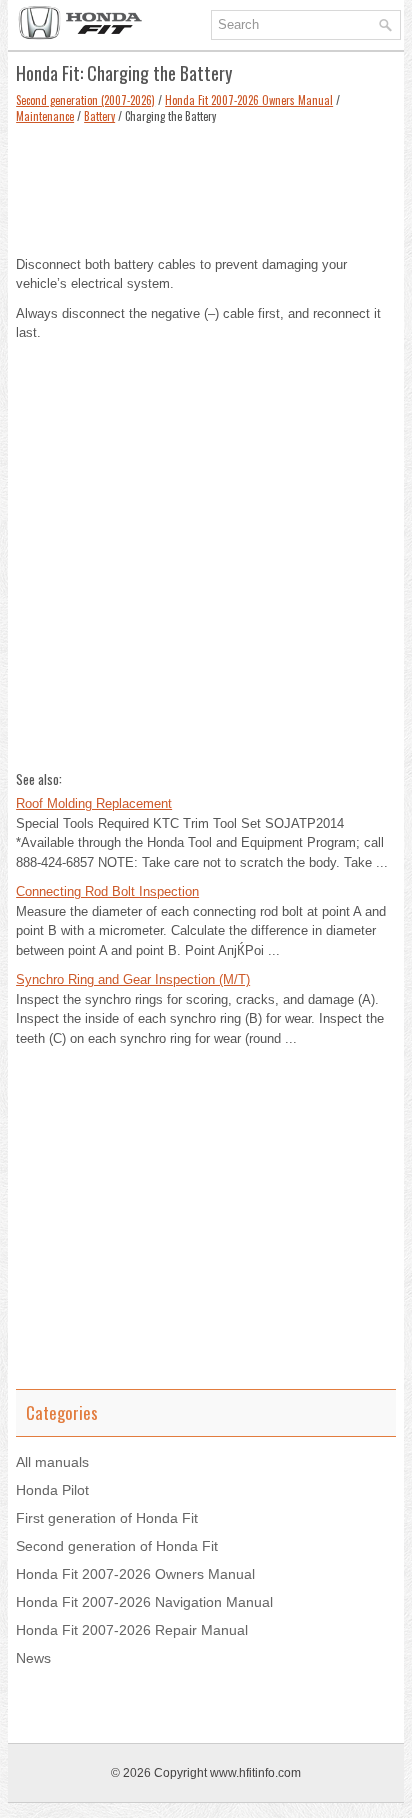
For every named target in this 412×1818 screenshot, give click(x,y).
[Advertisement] (206, 185)
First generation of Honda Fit (107, 1518)
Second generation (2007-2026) (85, 100)
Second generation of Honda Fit (117, 1546)
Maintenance (45, 116)
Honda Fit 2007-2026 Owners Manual (249, 100)
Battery (99, 116)
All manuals (52, 1462)
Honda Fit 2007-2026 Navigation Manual (144, 1602)
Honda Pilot (52, 1490)
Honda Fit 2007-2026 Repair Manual (132, 1630)
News (33, 1658)
